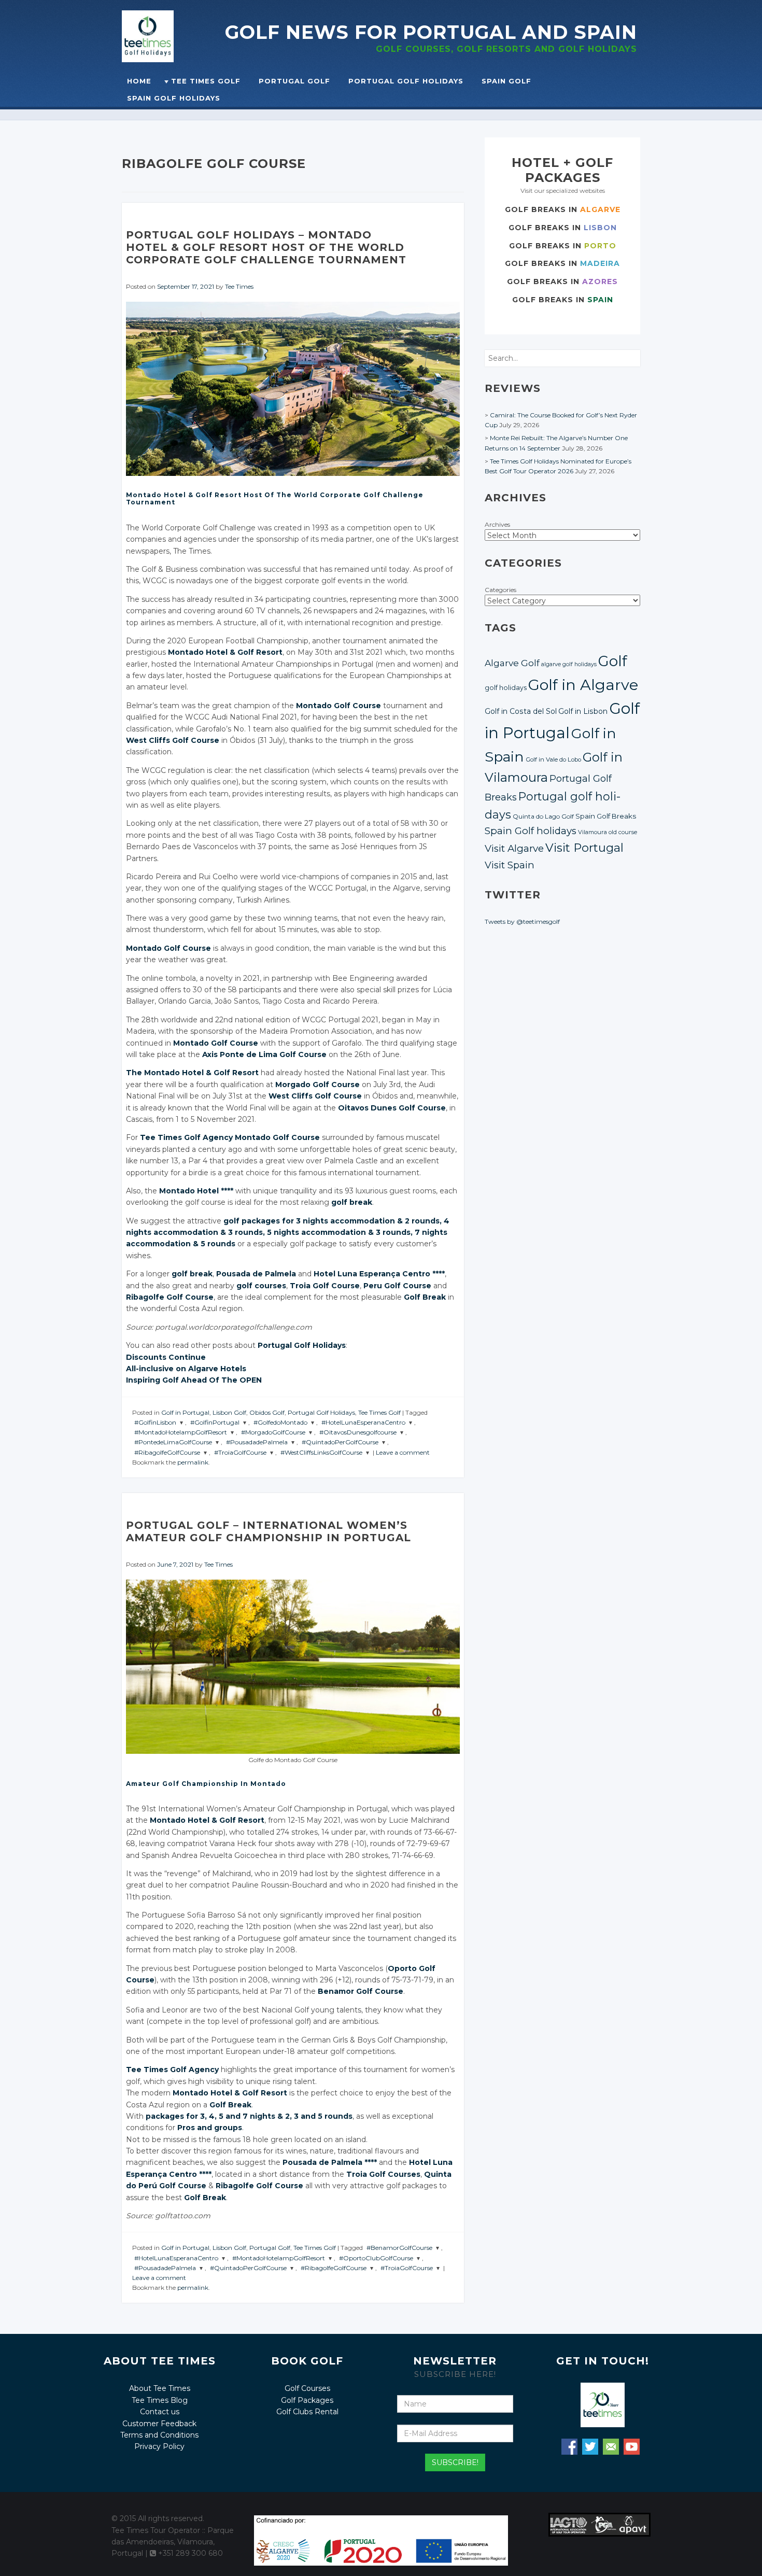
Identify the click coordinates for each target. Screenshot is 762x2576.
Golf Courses (307, 2388)
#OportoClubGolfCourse (376, 2258)
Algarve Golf (512, 663)
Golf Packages (307, 2400)
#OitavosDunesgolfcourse (358, 1432)
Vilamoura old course (608, 832)
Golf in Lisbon (583, 711)
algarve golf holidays (569, 664)
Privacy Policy (159, 2446)
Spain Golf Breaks (606, 816)
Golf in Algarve (583, 685)
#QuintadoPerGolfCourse (340, 1442)
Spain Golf (506, 81)
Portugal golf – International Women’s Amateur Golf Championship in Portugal (269, 1531)
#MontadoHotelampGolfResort (181, 1432)
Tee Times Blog (160, 2400)
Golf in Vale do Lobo (553, 759)
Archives (497, 524)
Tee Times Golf (206, 81)
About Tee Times (160, 2388)
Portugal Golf (294, 81)
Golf (613, 661)
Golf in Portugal (185, 1412)
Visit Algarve (514, 848)
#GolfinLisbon (155, 1422)
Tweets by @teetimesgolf (522, 921)
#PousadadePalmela (257, 1442)
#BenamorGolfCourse (399, 2248)
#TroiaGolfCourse (240, 1452)
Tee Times (239, 286)
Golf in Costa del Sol (521, 711)
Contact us (160, 2412)
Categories (500, 590)
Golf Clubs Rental (307, 2412)
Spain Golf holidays (531, 831)
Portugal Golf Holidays (406, 81)
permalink (193, 1462)
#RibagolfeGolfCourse (167, 1452)
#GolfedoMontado (280, 1422)
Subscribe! (455, 2462)
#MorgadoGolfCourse (273, 1432)
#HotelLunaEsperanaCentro (363, 1422)
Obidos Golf (267, 1412)
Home (139, 81)
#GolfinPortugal (215, 1422)
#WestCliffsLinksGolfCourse (321, 1452)
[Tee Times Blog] (173, 36)
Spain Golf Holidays (174, 98)
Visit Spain (510, 865)
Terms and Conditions (159, 2435)
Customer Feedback (159, 2424)
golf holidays (506, 688)
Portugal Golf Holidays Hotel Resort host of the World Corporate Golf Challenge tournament (266, 247)
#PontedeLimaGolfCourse (173, 1442)
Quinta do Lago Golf (543, 817)
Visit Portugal (584, 848)
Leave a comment (403, 1452)
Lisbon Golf (229, 1412)
